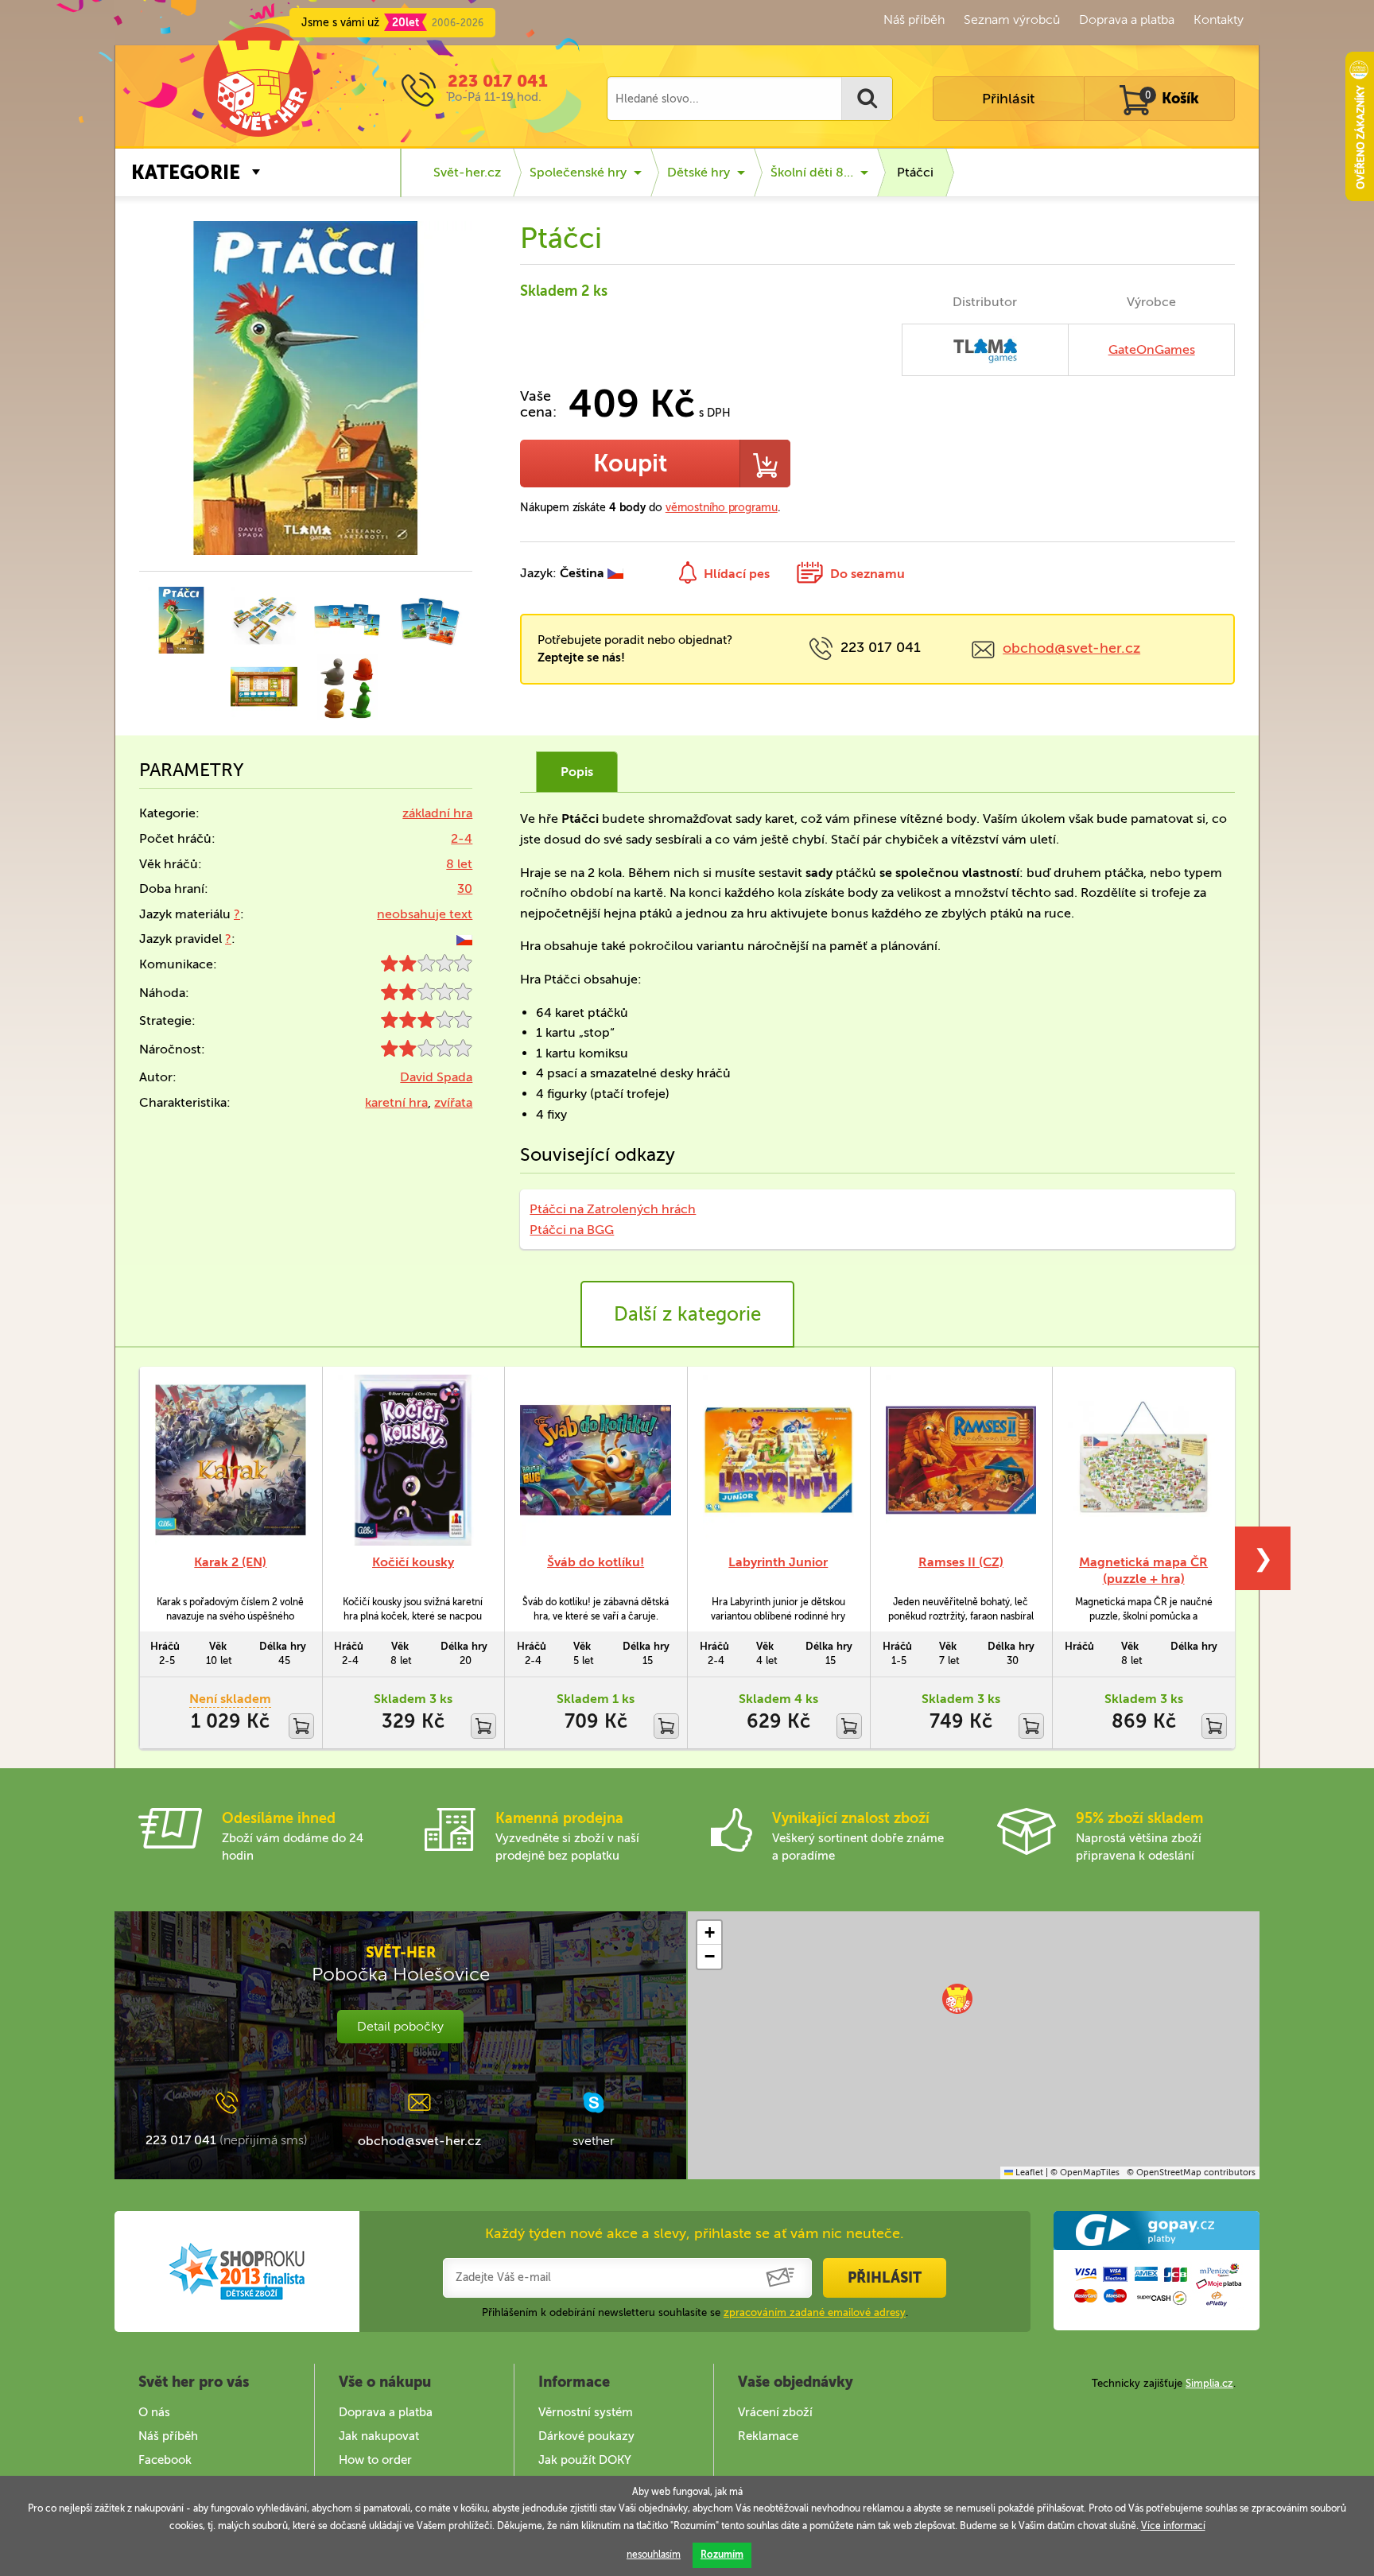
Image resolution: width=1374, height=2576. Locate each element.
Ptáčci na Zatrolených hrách (613, 1209)
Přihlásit (1008, 99)
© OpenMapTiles (1085, 2173)
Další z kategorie (687, 1314)
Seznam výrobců (1012, 19)
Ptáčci (915, 172)
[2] (427, 967)
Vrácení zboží (775, 2412)
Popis (577, 772)
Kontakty (1219, 19)
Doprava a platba (1127, 19)
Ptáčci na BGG (572, 1230)
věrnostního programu (722, 508)
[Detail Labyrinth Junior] (778, 1460)
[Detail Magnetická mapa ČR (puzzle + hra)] (1143, 1460)
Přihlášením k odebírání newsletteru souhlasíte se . (695, 2312)
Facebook (165, 2460)
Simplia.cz (1209, 2383)
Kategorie (186, 172)
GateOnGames (1152, 349)
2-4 (462, 838)
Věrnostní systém (586, 2412)
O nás (154, 2412)
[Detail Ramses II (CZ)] (961, 1460)
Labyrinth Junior (778, 1562)
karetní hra (396, 1102)
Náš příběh (914, 19)
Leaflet (1028, 2173)
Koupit (630, 464)
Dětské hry (699, 172)
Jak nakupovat (379, 2436)
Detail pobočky (400, 2026)
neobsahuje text (425, 914)
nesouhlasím (654, 2555)
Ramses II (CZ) (961, 1562)
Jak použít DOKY (585, 2460)
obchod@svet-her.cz (1071, 648)
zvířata (453, 1102)
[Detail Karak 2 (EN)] (231, 1460)
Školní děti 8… (812, 172)
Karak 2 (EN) (230, 1562)
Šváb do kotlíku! (596, 1562)
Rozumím (722, 2555)
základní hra (437, 813)
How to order (375, 2460)
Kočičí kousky (413, 1562)
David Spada (436, 1077)
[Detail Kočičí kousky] (413, 1460)
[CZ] (464, 939)
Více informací (1173, 2526)
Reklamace (768, 2436)
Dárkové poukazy (586, 2436)
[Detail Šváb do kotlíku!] (596, 1460)
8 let (459, 864)
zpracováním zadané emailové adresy (815, 2312)
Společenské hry (578, 172)
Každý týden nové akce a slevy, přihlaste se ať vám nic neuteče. (695, 2233)
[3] (427, 1024)
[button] (957, 1999)
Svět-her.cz (467, 172)
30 (465, 888)
